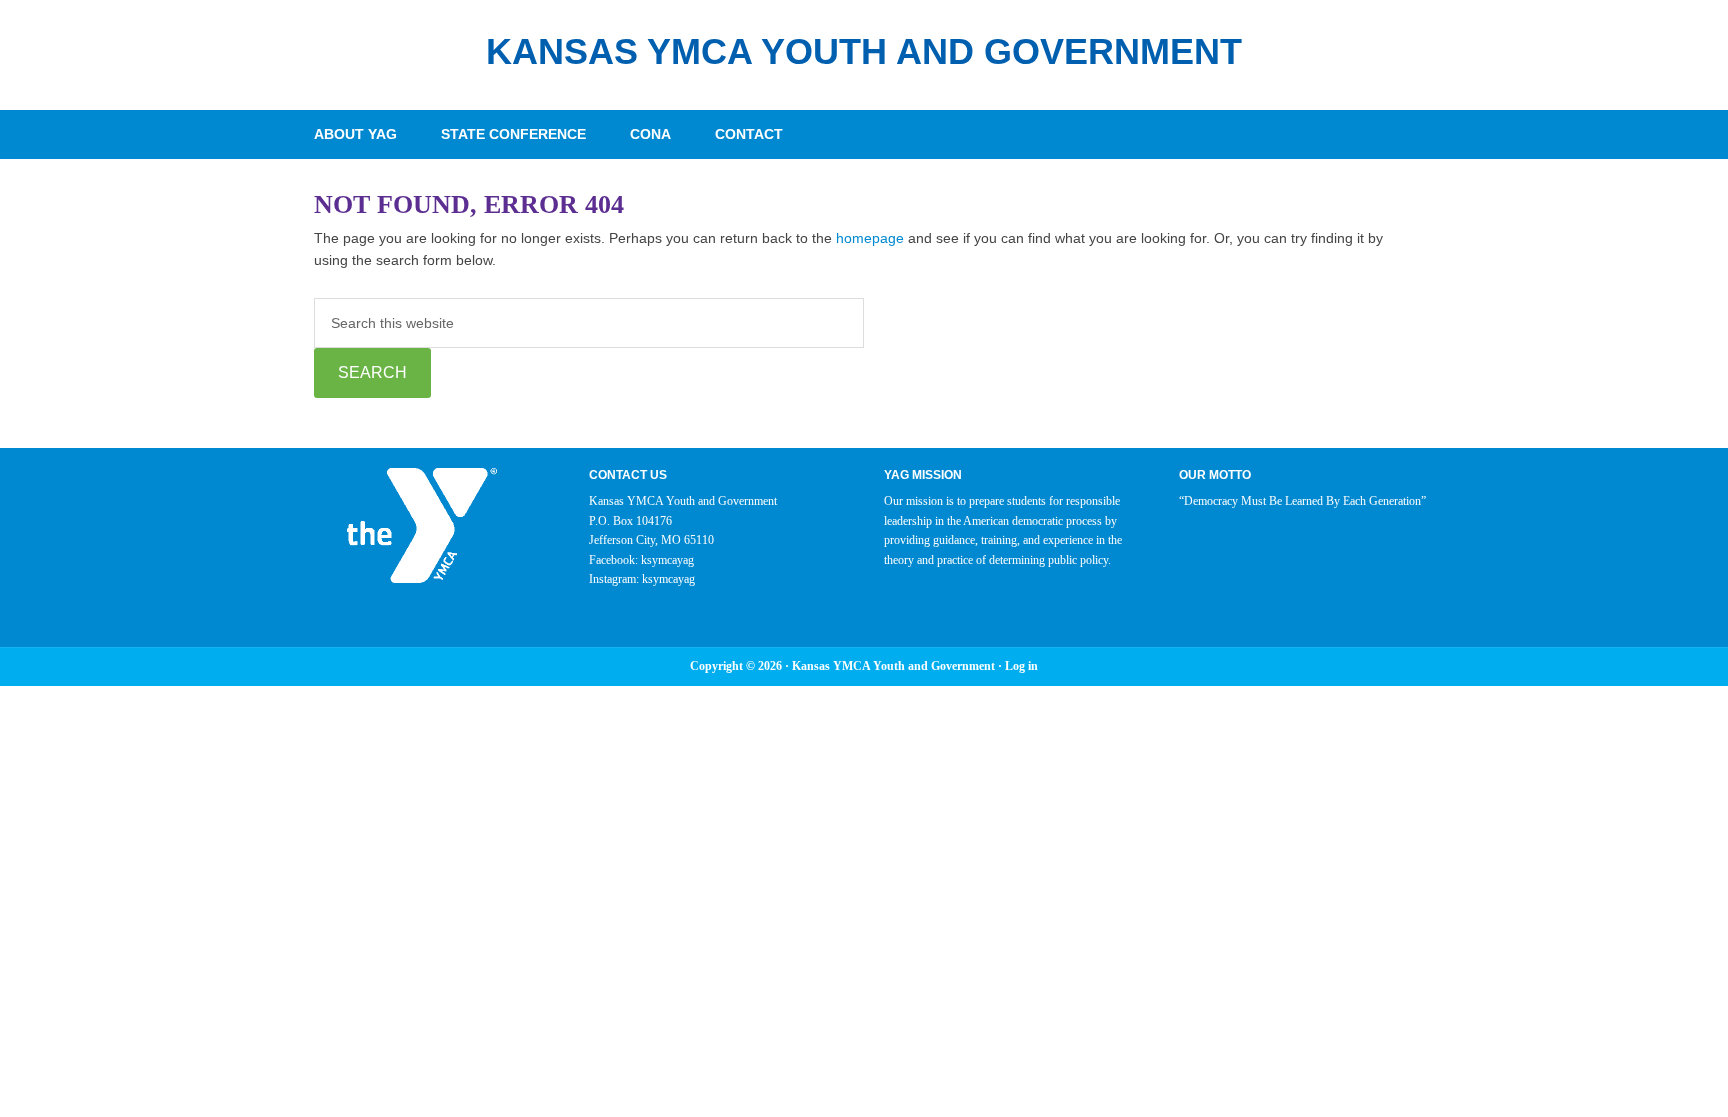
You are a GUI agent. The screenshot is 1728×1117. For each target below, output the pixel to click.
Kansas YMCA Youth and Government (864, 51)
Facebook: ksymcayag (641, 560)
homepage (870, 238)
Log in (1021, 666)
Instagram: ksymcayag (642, 579)
